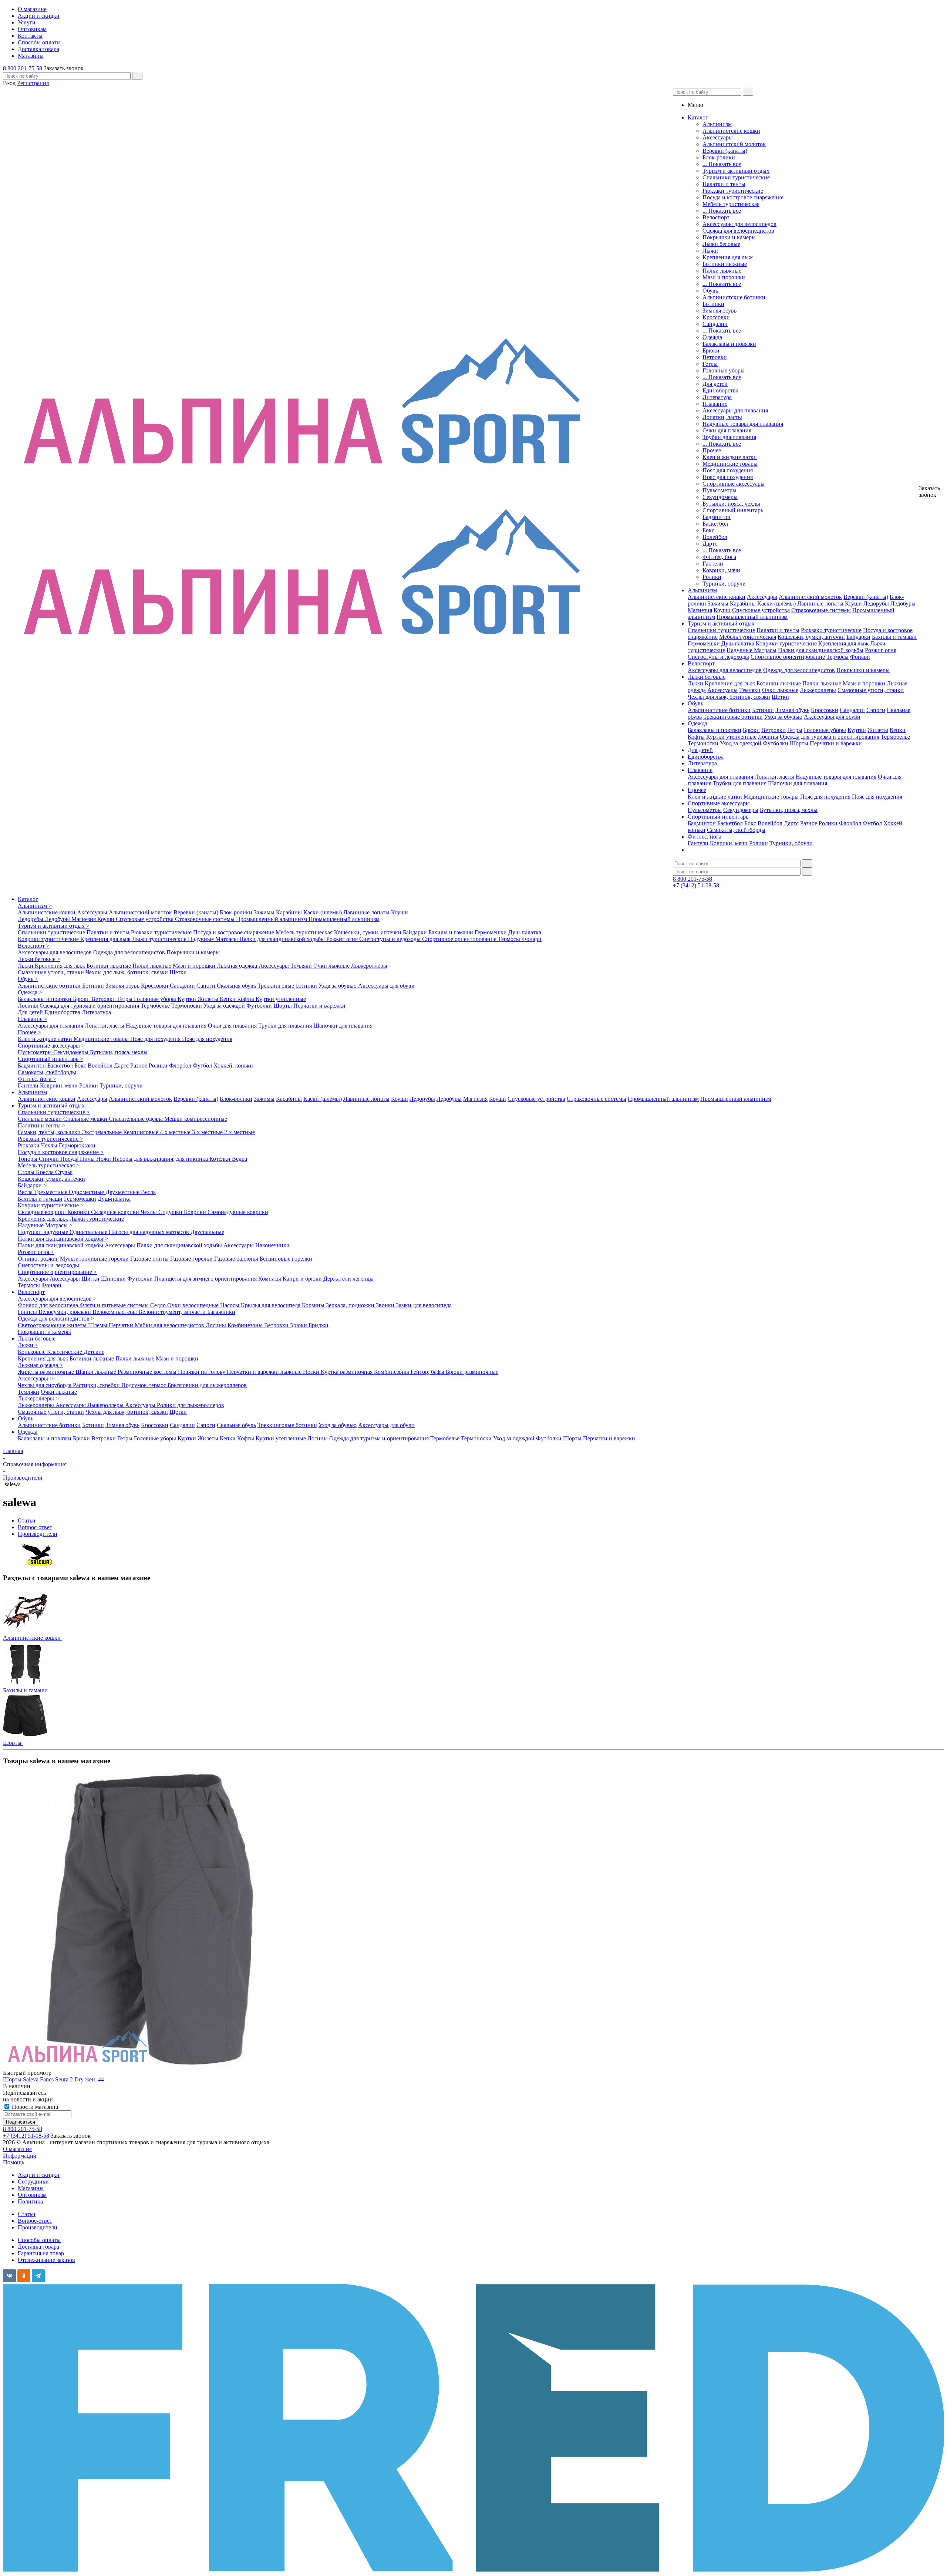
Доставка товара (38, 2247)
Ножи (104, 1159)
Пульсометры (719, 490)
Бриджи (319, 1325)
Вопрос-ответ (35, 2221)
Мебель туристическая (731, 204)
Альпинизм (717, 124)
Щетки (780, 697)
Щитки (91, 1279)
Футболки (776, 743)
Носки (312, 1372)
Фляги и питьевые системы (115, 1305)
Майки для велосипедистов (170, 1325)
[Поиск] (137, 76)
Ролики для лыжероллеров (191, 1405)
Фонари (860, 657)
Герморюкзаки (77, 1145)
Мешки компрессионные (196, 1119)
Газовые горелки (192, 1259)
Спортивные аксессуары (734, 484)
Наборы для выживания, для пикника (161, 1159)
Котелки (221, 1159)
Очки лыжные (780, 690)
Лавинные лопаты (820, 603)
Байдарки (858, 637)
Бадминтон (717, 517)
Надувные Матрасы (751, 650)
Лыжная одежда (238, 966)
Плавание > (33, 1019)
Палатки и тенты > (42, 1125)
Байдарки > (32, 1185)
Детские (94, 1352)
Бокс (708, 530)
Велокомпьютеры (115, 1312)
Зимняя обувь (719, 311)
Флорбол (850, 823)
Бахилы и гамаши (894, 637)
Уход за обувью (783, 717)
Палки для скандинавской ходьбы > (63, 1239)
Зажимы (718, 603)
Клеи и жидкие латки (730, 457)
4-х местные (176, 1132)
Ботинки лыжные (725, 264)
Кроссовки (716, 317)
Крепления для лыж (728, 257)
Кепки (898, 730)
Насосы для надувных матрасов (150, 1232)
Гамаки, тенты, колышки (50, 1132)
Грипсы (28, 1312)
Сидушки (171, 1212)
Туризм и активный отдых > (54, 926)
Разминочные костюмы (148, 1372)
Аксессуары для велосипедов (739, 224)
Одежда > (30, 992)
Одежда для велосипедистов (738, 231)
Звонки (386, 1305)
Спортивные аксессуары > (51, 1046)
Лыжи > (28, 1345)
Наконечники (272, 1245)
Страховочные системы (821, 610)
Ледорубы (876, 603)
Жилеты (878, 730)
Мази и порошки (724, 277)
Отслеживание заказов (46, 2260)
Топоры (28, 1159)
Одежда (712, 337)
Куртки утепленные (731, 737)
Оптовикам (32, 2195)
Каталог (28, 899)
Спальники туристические (736, 177)
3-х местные (208, 1132)
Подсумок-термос (144, 1385)
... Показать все (722, 164)
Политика (30, 2201)
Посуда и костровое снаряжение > (61, 1152)
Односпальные (89, 1232)
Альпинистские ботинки (734, 297)
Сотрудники (33, 2181)
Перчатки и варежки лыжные (265, 1372)
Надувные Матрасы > (45, 1225)
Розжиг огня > (36, 1252)
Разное (809, 823)
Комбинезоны (246, 1325)
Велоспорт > (34, 946)
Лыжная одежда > (40, 1365)
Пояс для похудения (728, 470)
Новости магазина (34, 2107)
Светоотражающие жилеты (53, 1325)
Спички (50, 1159)
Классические (65, 1352)
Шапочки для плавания (798, 783)
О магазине (17, 2149)
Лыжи (710, 251)
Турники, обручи (724, 584)
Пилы (88, 1159)
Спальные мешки (41, 1119)
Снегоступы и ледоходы (718, 657)
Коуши (853, 603)
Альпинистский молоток (734, 144)
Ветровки (715, 357)
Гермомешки (704, 643)
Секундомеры (720, 497)
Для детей (715, 384)
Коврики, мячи (721, 570)
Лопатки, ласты (722, 417)
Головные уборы (724, 370)
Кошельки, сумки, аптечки (811, 637)
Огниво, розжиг (39, 1259)
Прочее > (29, 1032)
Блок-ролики (719, 157)
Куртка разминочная (347, 1372)
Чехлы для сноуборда (45, 1385)
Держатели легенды (348, 1279)
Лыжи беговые (721, 244)
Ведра (240, 1159)
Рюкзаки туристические (733, 191)
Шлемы (98, 1325)
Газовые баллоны (237, 1259)
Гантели (713, 564)
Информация (19, 2156)
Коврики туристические (786, 643)
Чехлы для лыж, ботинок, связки (729, 697)
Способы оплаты (39, 2240)
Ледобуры (903, 603)
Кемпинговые (141, 1132)
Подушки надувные (44, 1232)
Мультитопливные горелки (95, 1259)
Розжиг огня (881, 650)
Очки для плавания (727, 430)
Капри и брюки (303, 1279)
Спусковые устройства (761, 610)
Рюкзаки (29, 1145)
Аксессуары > (35, 1378)
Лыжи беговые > (39, 959)
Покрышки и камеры (729, 237)
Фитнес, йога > (37, 1079)
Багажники (221, 1312)
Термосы (838, 657)
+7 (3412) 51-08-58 (696, 885)
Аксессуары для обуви (832, 717)
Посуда (70, 1159)
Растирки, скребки (97, 1385)
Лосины (768, 737)
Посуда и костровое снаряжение (743, 197)
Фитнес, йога (719, 557)
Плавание (715, 404)
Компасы (270, 1279)
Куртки (857, 730)
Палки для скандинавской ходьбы (821, 650)
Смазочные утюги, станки (871, 690)
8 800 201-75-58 (23, 68)
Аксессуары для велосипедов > (57, 1299)
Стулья (64, 1172)
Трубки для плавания (729, 437)
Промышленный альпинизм (752, 617)
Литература (717, 397)
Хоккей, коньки (233, 1066)
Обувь (710, 291)
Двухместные (123, 1192)
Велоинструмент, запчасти (173, 1312)
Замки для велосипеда (424, 1305)
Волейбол (715, 537)
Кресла (46, 1172)
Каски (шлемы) (776, 603)
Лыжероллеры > (38, 1398)
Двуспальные (207, 1232)
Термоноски (703, 743)
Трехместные (51, 1192)
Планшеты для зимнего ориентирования (206, 1279)
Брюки (711, 350)
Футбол (872, 823)
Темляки (750, 690)
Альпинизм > (35, 906)
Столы (27, 1172)
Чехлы (50, 1145)
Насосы (230, 1305)
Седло (159, 1305)
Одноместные (87, 1192)
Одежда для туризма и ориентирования (830, 737)
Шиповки (114, 1279)
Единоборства (720, 390)
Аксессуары (718, 137)
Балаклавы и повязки (729, 344)
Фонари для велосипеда (49, 1305)
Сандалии (715, 324)
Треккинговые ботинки (733, 717)
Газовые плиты (150, 1259)
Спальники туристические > (54, 1112)
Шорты (799, 743)
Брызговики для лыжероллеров (207, 1385)
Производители (38, 2227)
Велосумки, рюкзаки (65, 1312)
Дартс (710, 544)
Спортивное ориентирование (788, 657)
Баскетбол (715, 524)
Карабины (743, 603)
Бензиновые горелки (286, 1259)
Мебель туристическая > (49, 1165)
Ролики (712, 577)
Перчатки (122, 1325)
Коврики (79, 1212)
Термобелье (895, 737)
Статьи (27, 2214)
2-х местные (240, 1132)
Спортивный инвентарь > (50, 1059)
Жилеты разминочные (47, 1372)
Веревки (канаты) (725, 151)
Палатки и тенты (724, 184)
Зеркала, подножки (351, 1305)
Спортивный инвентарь (733, 510)
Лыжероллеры (818, 690)
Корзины (314, 1305)
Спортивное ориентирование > (57, 1272)
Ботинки (713, 304)
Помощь (14, 2162)
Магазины (31, 2188)
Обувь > (28, 979)
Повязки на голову (202, 1372)
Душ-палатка (738, 643)
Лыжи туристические (160, 939)
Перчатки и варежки (836, 743)
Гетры (710, 364)
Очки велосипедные (194, 1305)
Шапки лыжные (97, 1372)
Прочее (712, 450)
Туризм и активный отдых (736, 171)
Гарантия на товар (41, 2253)
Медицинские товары (730, 464)
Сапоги (876, 710)
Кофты (696, 737)
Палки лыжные (722, 271)
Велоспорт (716, 217)
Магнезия (700, 610)
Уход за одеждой (741, 743)
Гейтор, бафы (428, 1372)
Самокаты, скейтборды (736, 830)
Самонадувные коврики (238, 1212)
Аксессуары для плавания (735, 410)
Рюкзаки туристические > (50, 1139)
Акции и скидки (39, 2175)
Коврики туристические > (51, 1205)
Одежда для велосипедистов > (56, 1319)
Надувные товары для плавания (743, 424)
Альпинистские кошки (731, 131)
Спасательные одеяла (137, 1119)
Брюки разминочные (472, 1372)
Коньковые (32, 1352)
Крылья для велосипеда (271, 1305)
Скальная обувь (237, 986)
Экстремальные (103, 1132)
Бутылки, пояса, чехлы (731, 504)
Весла (26, 1192)
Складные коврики (43, 1212)
